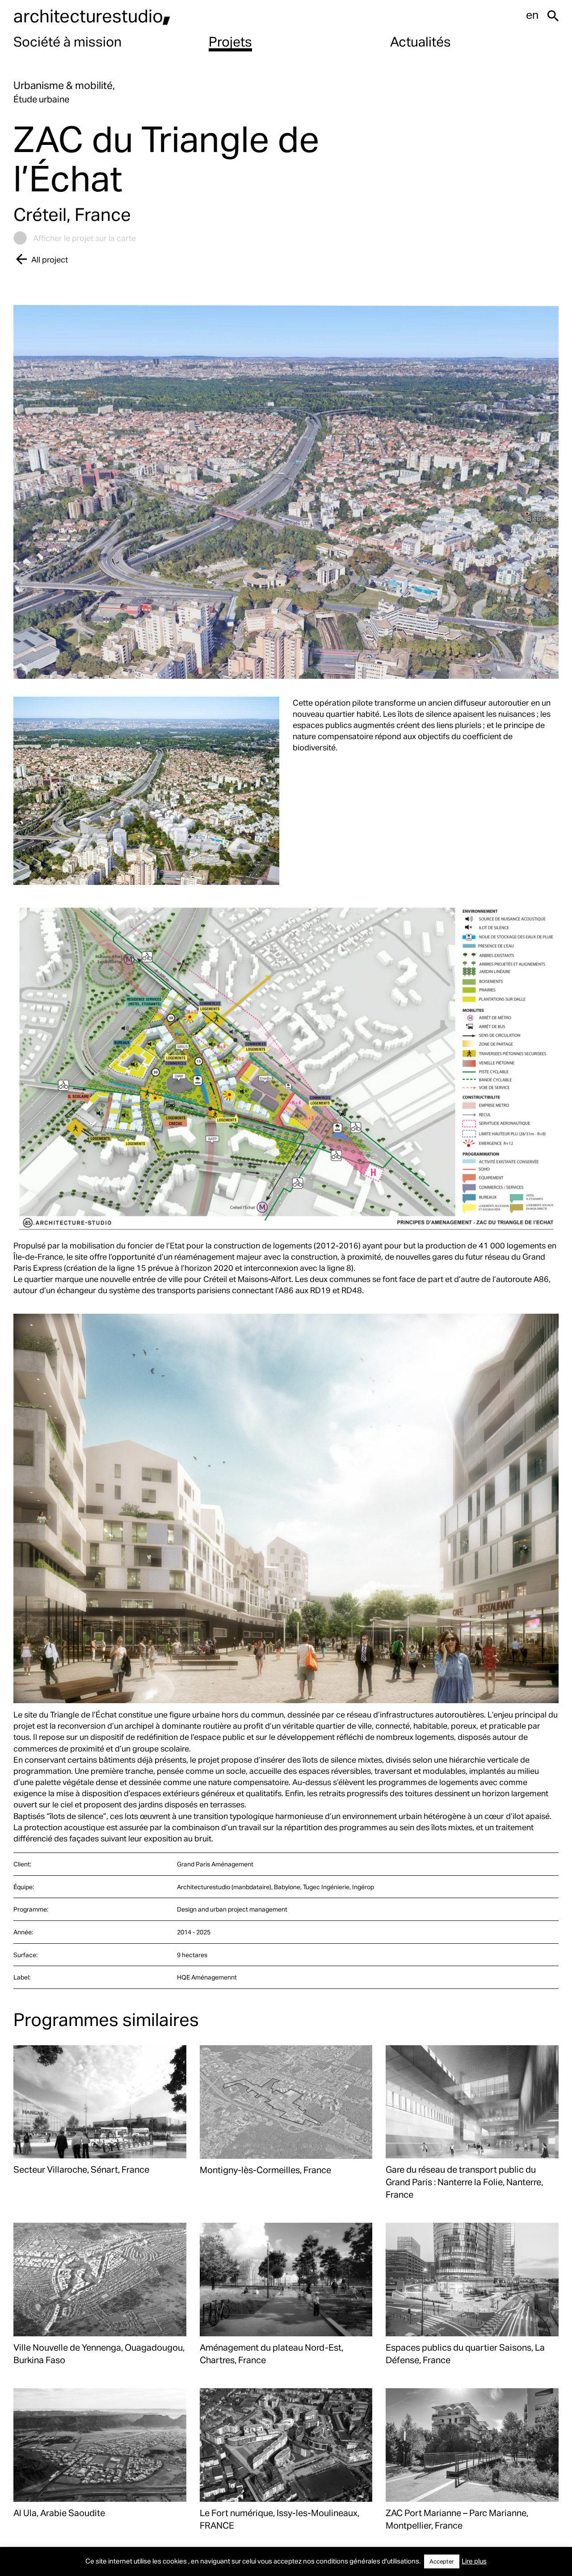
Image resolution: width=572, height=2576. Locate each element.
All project (50, 259)
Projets (230, 41)
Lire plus (474, 2561)
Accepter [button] (442, 2561)
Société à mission (67, 41)
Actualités (421, 41)
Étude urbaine (41, 99)
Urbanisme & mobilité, (64, 85)
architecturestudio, (92, 15)
